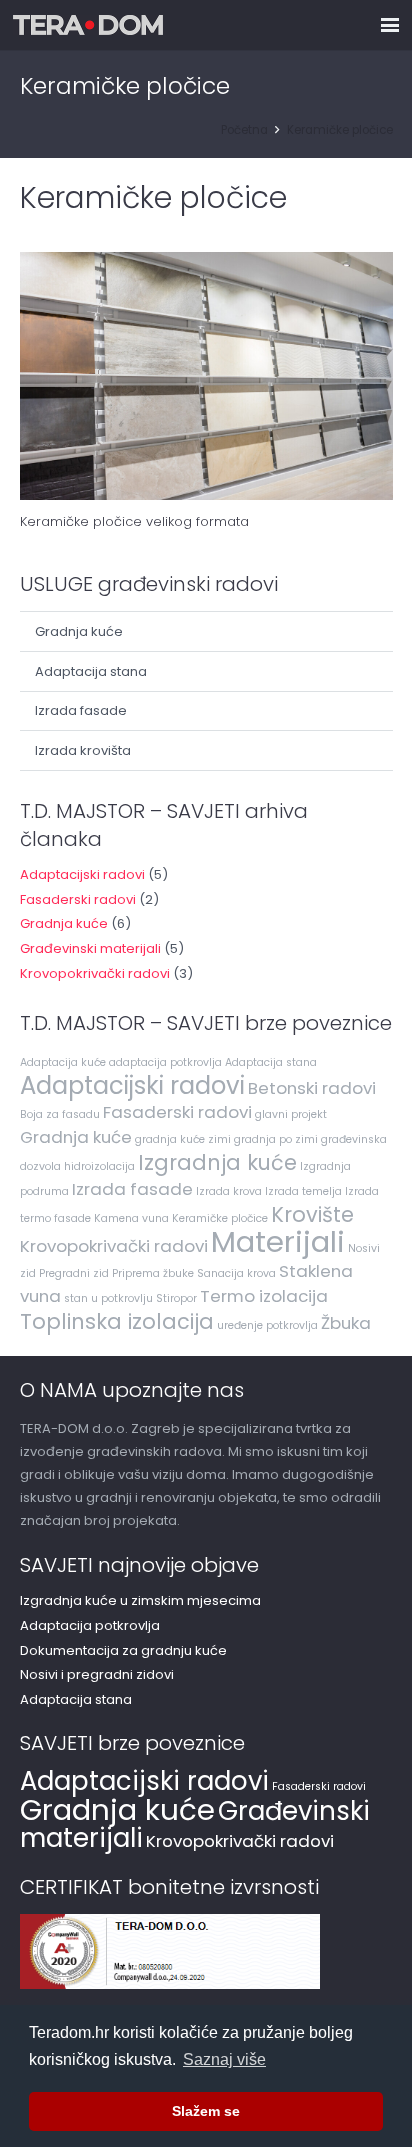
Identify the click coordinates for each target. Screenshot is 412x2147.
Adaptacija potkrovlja (90, 1625)
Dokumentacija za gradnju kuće (123, 1650)
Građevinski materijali (90, 948)
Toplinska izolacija (117, 1321)
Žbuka (346, 1323)
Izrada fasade (81, 710)
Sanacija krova (236, 1273)
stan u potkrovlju (108, 1298)
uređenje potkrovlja (267, 1325)
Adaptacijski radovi (82, 874)
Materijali (278, 1241)
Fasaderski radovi (78, 899)
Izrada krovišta (83, 750)
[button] (390, 25)
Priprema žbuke (153, 1273)
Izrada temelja (303, 1191)
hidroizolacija (99, 1166)
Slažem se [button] (206, 2111)
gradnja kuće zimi (183, 1139)
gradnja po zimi (276, 1139)
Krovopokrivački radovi (95, 973)
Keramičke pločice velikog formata (134, 521)
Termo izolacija (264, 1296)
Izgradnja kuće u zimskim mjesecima (140, 1600)
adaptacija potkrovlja (165, 1062)
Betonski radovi (312, 1088)
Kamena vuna (131, 1218)
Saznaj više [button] (224, 2059)
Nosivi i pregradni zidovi (97, 1674)
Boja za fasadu (60, 1114)
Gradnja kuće (79, 631)
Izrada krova (229, 1191)
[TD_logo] (88, 25)
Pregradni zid (74, 1273)
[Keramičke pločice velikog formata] (206, 376)
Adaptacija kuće (63, 1062)
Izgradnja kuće (217, 1162)
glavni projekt (291, 1114)
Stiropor (176, 1298)
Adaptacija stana (91, 671)
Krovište (312, 1214)
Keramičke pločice (220, 1218)
